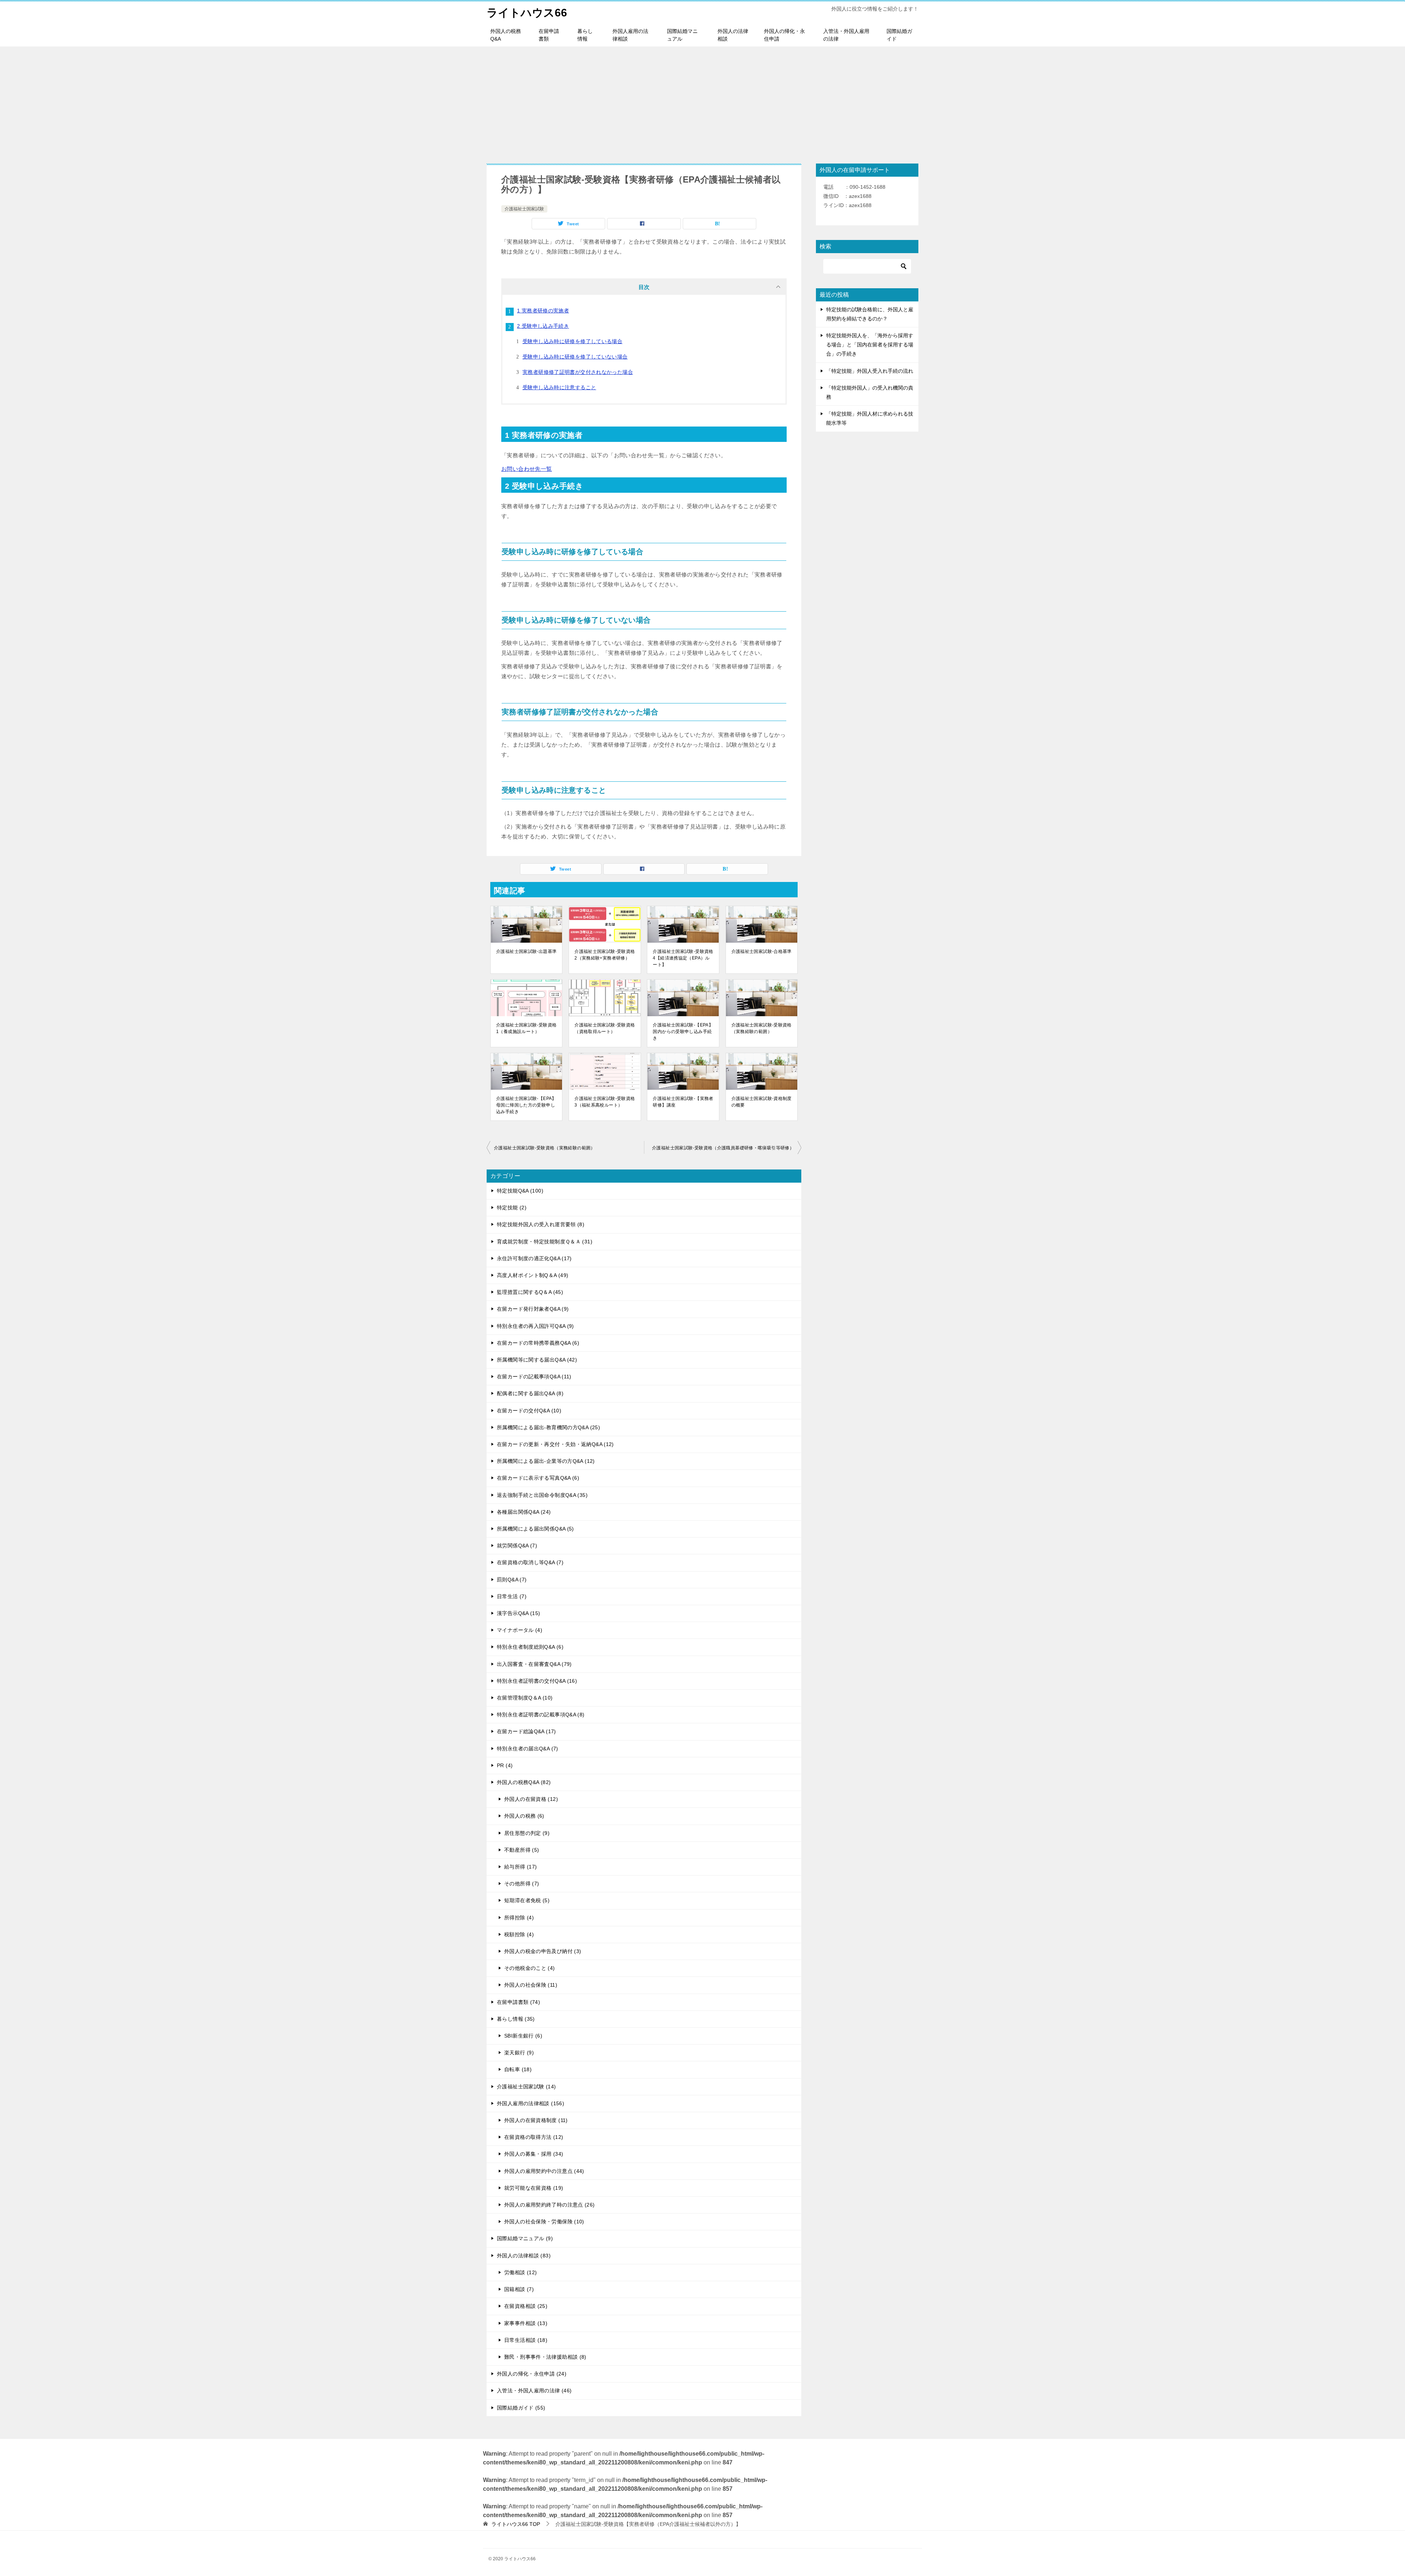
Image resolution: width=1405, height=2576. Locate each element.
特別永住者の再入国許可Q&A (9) (535, 1326)
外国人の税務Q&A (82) (524, 1782)
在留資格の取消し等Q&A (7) (530, 1562)
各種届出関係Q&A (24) (524, 1512)
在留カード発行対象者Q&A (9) (533, 1309)
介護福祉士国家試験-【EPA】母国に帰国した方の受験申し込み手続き (526, 1105)
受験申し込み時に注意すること (559, 387)
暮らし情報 (585, 35)
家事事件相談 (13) (526, 2323)
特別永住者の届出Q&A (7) (528, 1749)
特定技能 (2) (512, 1208)
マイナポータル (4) (520, 1630)
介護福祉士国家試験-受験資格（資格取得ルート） (605, 1028)
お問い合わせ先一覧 (527, 469)
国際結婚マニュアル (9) (525, 2238)
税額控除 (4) (519, 1934)
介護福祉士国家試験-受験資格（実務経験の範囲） (762, 1028)
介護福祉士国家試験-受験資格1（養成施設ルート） (526, 1028)
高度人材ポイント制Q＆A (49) (533, 1275)
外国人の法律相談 (733, 35)
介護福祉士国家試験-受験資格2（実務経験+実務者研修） (605, 955)
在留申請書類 (549, 35)
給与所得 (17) (520, 1867)
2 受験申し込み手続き (543, 326)
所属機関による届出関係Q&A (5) (535, 1529)
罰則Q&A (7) (512, 1580)
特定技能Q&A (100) (520, 1191)
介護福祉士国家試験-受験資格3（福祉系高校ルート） (605, 1102)
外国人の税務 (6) (524, 1816)
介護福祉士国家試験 (524, 209)
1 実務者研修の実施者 (543, 311)
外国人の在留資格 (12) (531, 1799)
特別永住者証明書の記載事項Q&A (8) (541, 1715)
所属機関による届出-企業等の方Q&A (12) (546, 1461)
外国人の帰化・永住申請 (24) (532, 2374)
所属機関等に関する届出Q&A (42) (537, 1360)
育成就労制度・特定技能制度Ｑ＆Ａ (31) (545, 1242)
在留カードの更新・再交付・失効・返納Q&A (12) (555, 1444)
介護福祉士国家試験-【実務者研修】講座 (683, 1102)
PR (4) (505, 1765)
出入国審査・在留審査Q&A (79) (534, 1664)
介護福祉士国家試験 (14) (526, 2087)
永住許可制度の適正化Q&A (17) (534, 1258)
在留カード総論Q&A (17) (527, 1731)
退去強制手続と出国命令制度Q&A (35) (542, 1495)
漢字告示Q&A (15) (519, 1613)
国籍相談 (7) (519, 2289)
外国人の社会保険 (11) (531, 1985)
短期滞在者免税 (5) (527, 1900)
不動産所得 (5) (522, 1850)
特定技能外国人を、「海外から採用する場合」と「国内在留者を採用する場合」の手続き (870, 345)
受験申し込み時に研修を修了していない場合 (575, 357)
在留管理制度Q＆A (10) (525, 1698)
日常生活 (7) (512, 1596)
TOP (516, 2524)
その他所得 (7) (522, 1884)
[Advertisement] (702, 101)
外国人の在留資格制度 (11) (536, 2120)
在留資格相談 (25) (526, 2306)
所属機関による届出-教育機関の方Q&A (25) (548, 1427)
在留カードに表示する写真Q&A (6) (538, 1478)
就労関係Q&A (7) (517, 1546)
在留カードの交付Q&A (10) (529, 1411)
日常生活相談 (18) (526, 2340)
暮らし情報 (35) (516, 2019)
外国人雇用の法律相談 (630, 35)
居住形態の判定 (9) (527, 1833)
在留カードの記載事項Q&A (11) (534, 1377)
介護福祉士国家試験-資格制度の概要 (762, 1102)
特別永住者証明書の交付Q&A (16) (537, 1681)
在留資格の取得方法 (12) (534, 2137)
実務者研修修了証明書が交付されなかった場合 (578, 372)
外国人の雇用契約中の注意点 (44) (544, 2171)
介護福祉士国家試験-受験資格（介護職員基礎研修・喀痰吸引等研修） (723, 1148)
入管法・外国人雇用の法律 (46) (534, 2391)
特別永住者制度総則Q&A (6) (530, 1647)
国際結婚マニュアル (682, 35)
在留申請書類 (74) (518, 2002)
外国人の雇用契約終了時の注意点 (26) (550, 2205)
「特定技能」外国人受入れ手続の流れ (870, 371)
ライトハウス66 (527, 13)
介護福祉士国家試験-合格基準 (762, 951)
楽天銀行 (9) (519, 2053)
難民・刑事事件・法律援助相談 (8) (545, 2357)
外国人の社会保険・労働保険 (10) (544, 2222)
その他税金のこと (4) (530, 1968)
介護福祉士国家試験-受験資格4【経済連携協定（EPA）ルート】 (683, 958)
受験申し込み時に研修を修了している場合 (572, 341)
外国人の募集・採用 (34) (534, 2154)
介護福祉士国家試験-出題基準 (526, 951)
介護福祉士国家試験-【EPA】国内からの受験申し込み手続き (683, 1032)
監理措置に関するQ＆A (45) (530, 1292)
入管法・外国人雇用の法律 (846, 35)
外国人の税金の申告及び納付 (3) (543, 1951)
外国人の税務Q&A (506, 35)
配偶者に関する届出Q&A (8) (530, 1393)
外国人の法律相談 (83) (524, 2256)
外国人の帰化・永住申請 (784, 35)
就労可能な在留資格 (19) (534, 2188)
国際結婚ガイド (899, 35)
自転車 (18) (518, 2069)
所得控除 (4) (519, 1918)
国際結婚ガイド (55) (521, 2408)
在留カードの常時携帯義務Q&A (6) (538, 1343)
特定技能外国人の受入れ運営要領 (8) (541, 1224)
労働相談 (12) (520, 2272)
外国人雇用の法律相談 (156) (531, 2103)
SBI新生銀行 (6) (523, 2036)
